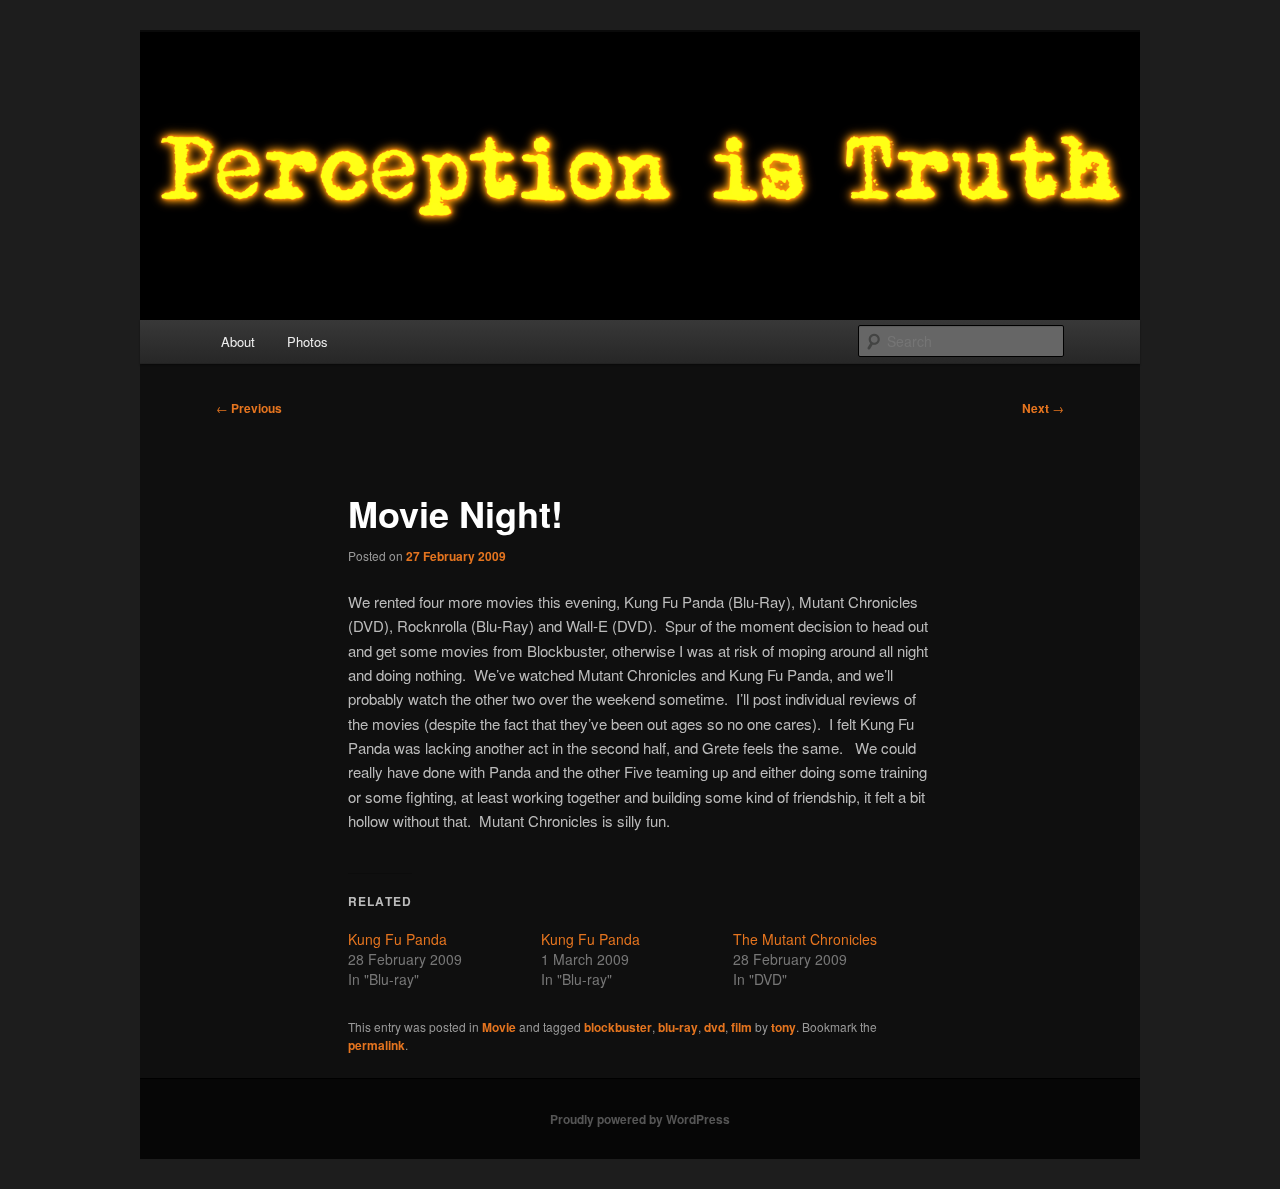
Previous (249, 408)
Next (1043, 408)
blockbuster (618, 1027)
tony (783, 1027)
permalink (376, 1045)
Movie (499, 1027)
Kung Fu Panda (397, 939)
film (741, 1027)
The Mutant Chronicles (805, 939)
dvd (714, 1027)
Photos (307, 341)
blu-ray (678, 1027)
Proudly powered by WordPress (640, 1119)
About (238, 341)
